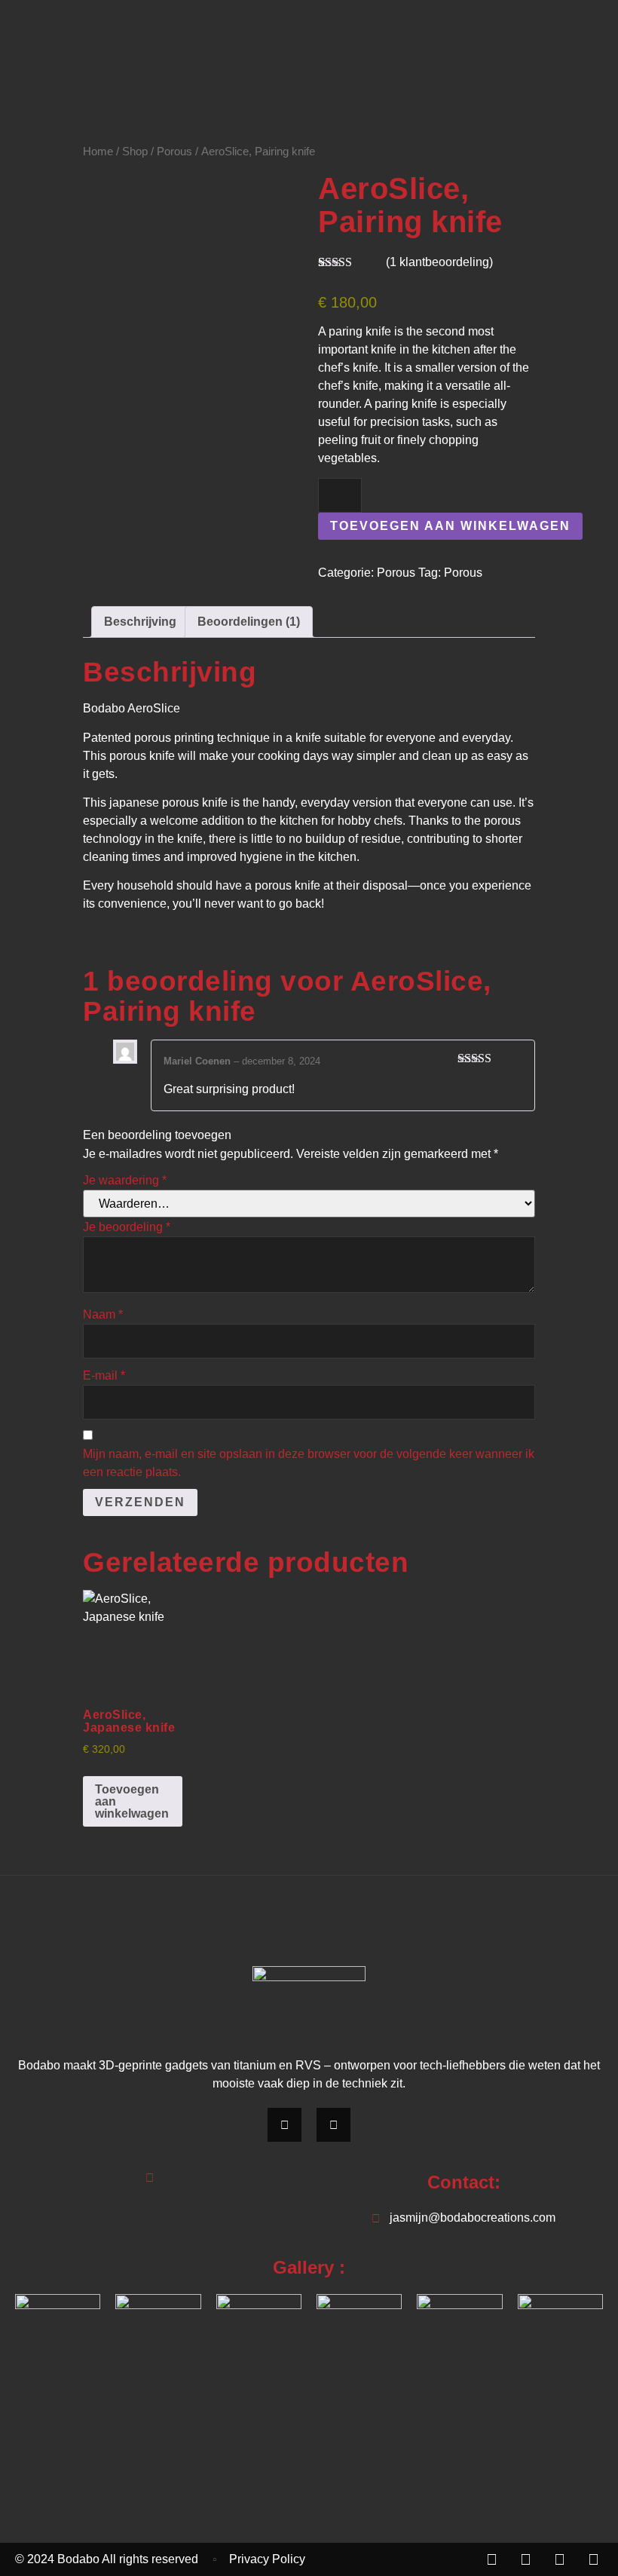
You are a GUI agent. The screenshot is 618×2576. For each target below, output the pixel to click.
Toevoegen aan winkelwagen (450, 526)
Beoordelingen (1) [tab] (249, 622)
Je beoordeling (127, 1227)
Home (98, 152)
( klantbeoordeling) (439, 262)
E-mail (104, 1375)
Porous (174, 152)
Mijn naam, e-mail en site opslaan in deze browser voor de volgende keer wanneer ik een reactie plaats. (309, 1463)
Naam (103, 1314)
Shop (135, 152)
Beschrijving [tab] (140, 622)
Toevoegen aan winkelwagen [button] (132, 1801)
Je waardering (125, 1180)
